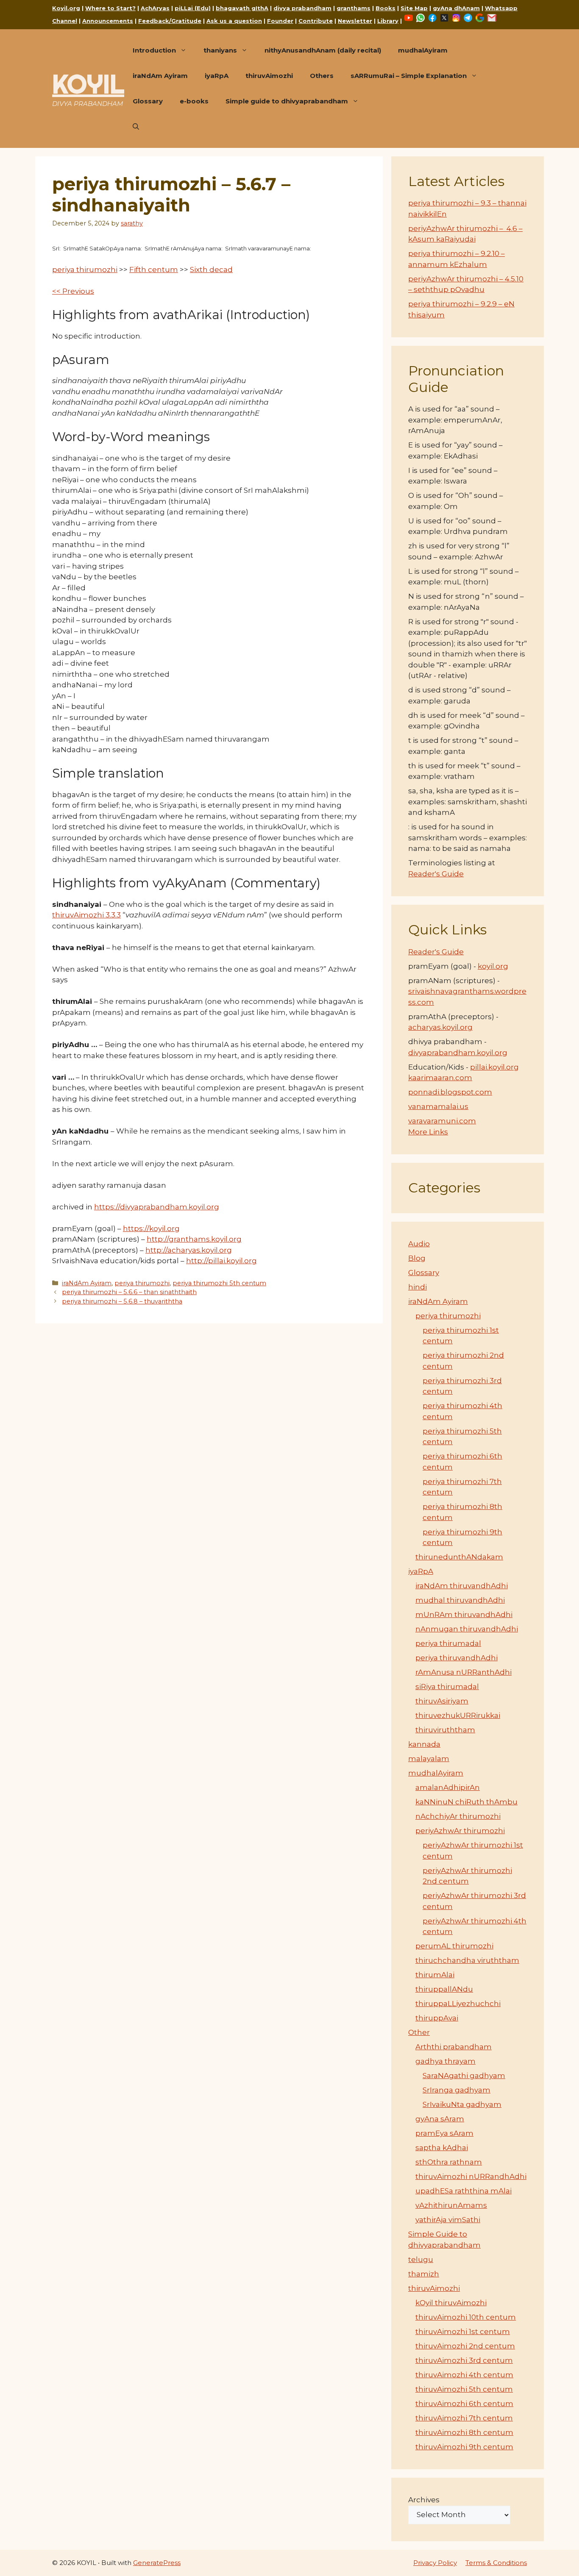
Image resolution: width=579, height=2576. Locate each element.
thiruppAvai (437, 2018)
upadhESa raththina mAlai (463, 2191)
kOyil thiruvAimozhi (451, 2303)
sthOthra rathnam (449, 2162)
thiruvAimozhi (269, 76)
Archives (424, 2500)
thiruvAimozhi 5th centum (464, 2389)
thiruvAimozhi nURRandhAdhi (471, 2176)
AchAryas (155, 8)
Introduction (154, 50)
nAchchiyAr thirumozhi (458, 1816)
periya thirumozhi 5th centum (219, 1283)
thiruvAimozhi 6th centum (464, 2404)
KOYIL (88, 84)
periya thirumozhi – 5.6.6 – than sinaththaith (129, 1292)
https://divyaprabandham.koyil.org (157, 1207)
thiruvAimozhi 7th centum (464, 2418)
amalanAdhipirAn (448, 1787)
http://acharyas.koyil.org (189, 1250)
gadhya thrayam (445, 2061)
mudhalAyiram (423, 50)
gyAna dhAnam (456, 8)
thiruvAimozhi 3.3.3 (86, 915)
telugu (421, 2259)
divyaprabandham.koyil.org (458, 1053)
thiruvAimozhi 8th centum (464, 2432)
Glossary (148, 101)
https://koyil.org (151, 1228)
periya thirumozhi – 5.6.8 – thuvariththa (122, 1301)
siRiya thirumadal (447, 1687)
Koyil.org (66, 8)
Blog (417, 1258)
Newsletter (355, 21)
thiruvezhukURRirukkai (458, 1715)
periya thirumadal (448, 1643)
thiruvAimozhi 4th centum (464, 2375)
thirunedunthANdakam (459, 1557)
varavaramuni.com (442, 1121)
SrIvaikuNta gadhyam (462, 2104)
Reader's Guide (436, 874)
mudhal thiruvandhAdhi (460, 1600)
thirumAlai (435, 1975)
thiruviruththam (445, 1730)
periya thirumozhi (85, 270)
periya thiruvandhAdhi (457, 1658)
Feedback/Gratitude (170, 21)
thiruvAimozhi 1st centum (463, 2331)
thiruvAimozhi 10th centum (466, 2317)
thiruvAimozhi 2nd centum (465, 2346)
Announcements (108, 21)
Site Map (414, 8)
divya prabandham (302, 8)
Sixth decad (211, 270)
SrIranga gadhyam (457, 2090)
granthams (354, 8)
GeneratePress (157, 2563)
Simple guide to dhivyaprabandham (287, 101)
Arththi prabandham (454, 2047)
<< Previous (73, 291)
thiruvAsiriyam (442, 1701)
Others (322, 76)
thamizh (424, 2274)
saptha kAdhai (442, 2148)
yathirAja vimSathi (448, 2220)
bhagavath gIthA (242, 8)
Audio (419, 1244)
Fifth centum (154, 270)
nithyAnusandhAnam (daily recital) (323, 50)
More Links (428, 1132)
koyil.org (493, 966)
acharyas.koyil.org (440, 1027)
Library (388, 21)
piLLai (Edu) (193, 8)
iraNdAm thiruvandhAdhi (462, 1586)
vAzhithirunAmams (451, 2205)
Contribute (316, 21)
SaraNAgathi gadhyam (464, 2076)
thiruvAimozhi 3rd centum (464, 2360)
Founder (280, 21)
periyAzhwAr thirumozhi (460, 1831)
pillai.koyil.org (494, 1067)
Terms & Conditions (496, 2563)
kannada (424, 1744)
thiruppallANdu (444, 1989)
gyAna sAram (440, 2119)
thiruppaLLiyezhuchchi (458, 2004)
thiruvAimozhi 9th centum (464, 2447)
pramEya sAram (444, 2133)
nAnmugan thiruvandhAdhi (467, 1629)
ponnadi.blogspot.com (450, 1092)
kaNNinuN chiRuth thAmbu (466, 1802)
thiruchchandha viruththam (467, 1960)
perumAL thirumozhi (454, 1946)
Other (419, 2032)
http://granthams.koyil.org (194, 1239)
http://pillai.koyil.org (221, 1261)
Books (386, 8)
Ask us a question (234, 21)
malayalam (429, 1759)
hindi (418, 1287)
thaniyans (220, 50)
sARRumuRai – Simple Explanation (409, 76)
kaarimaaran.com (440, 1078)
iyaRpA (217, 76)
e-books (194, 101)
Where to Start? (110, 8)
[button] (136, 127)
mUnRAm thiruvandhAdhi (464, 1615)
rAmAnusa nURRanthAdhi (463, 1672)
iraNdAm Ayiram (160, 76)
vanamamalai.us (438, 1106)
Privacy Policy (435, 2563)
